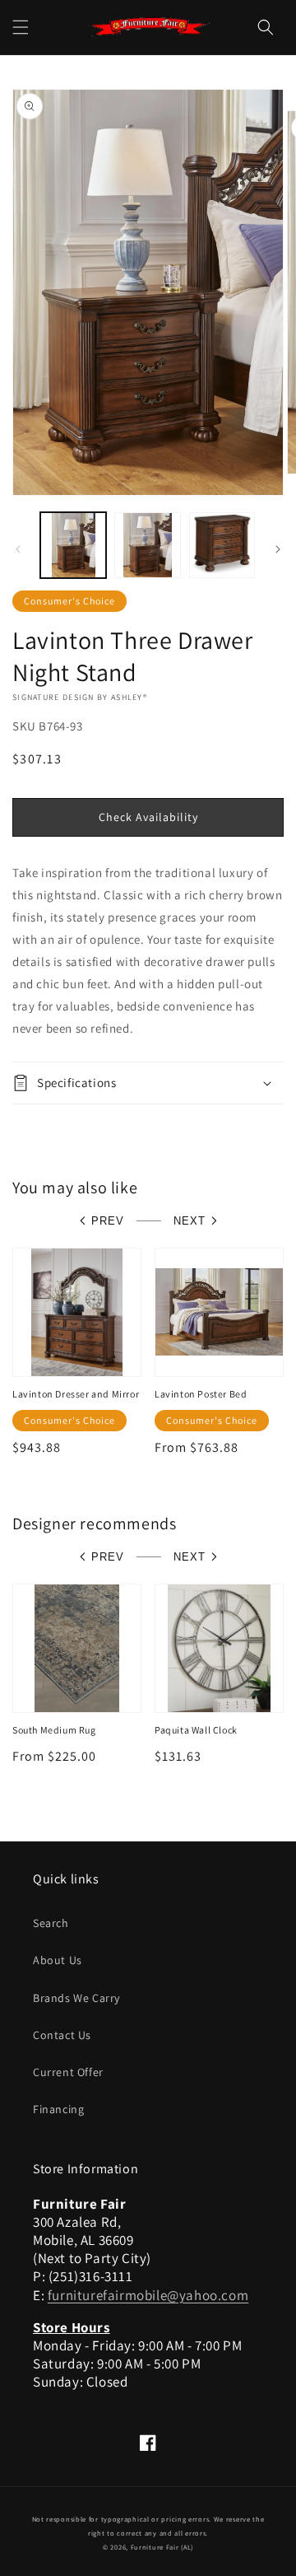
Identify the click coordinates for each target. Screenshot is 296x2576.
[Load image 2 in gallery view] (147, 545)
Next (190, 1221)
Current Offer (68, 2072)
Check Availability (148, 817)
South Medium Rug (54, 1730)
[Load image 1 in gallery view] (73, 545)
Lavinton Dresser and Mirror (76, 1394)
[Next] (278, 549)
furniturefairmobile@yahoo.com (148, 2295)
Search (51, 1923)
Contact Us (62, 2035)
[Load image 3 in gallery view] (222, 545)
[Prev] (18, 549)
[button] (21, 27)
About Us (58, 1960)
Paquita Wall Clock (196, 1730)
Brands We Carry (76, 1998)
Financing (58, 2109)
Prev (108, 1221)
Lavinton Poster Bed (201, 1394)
